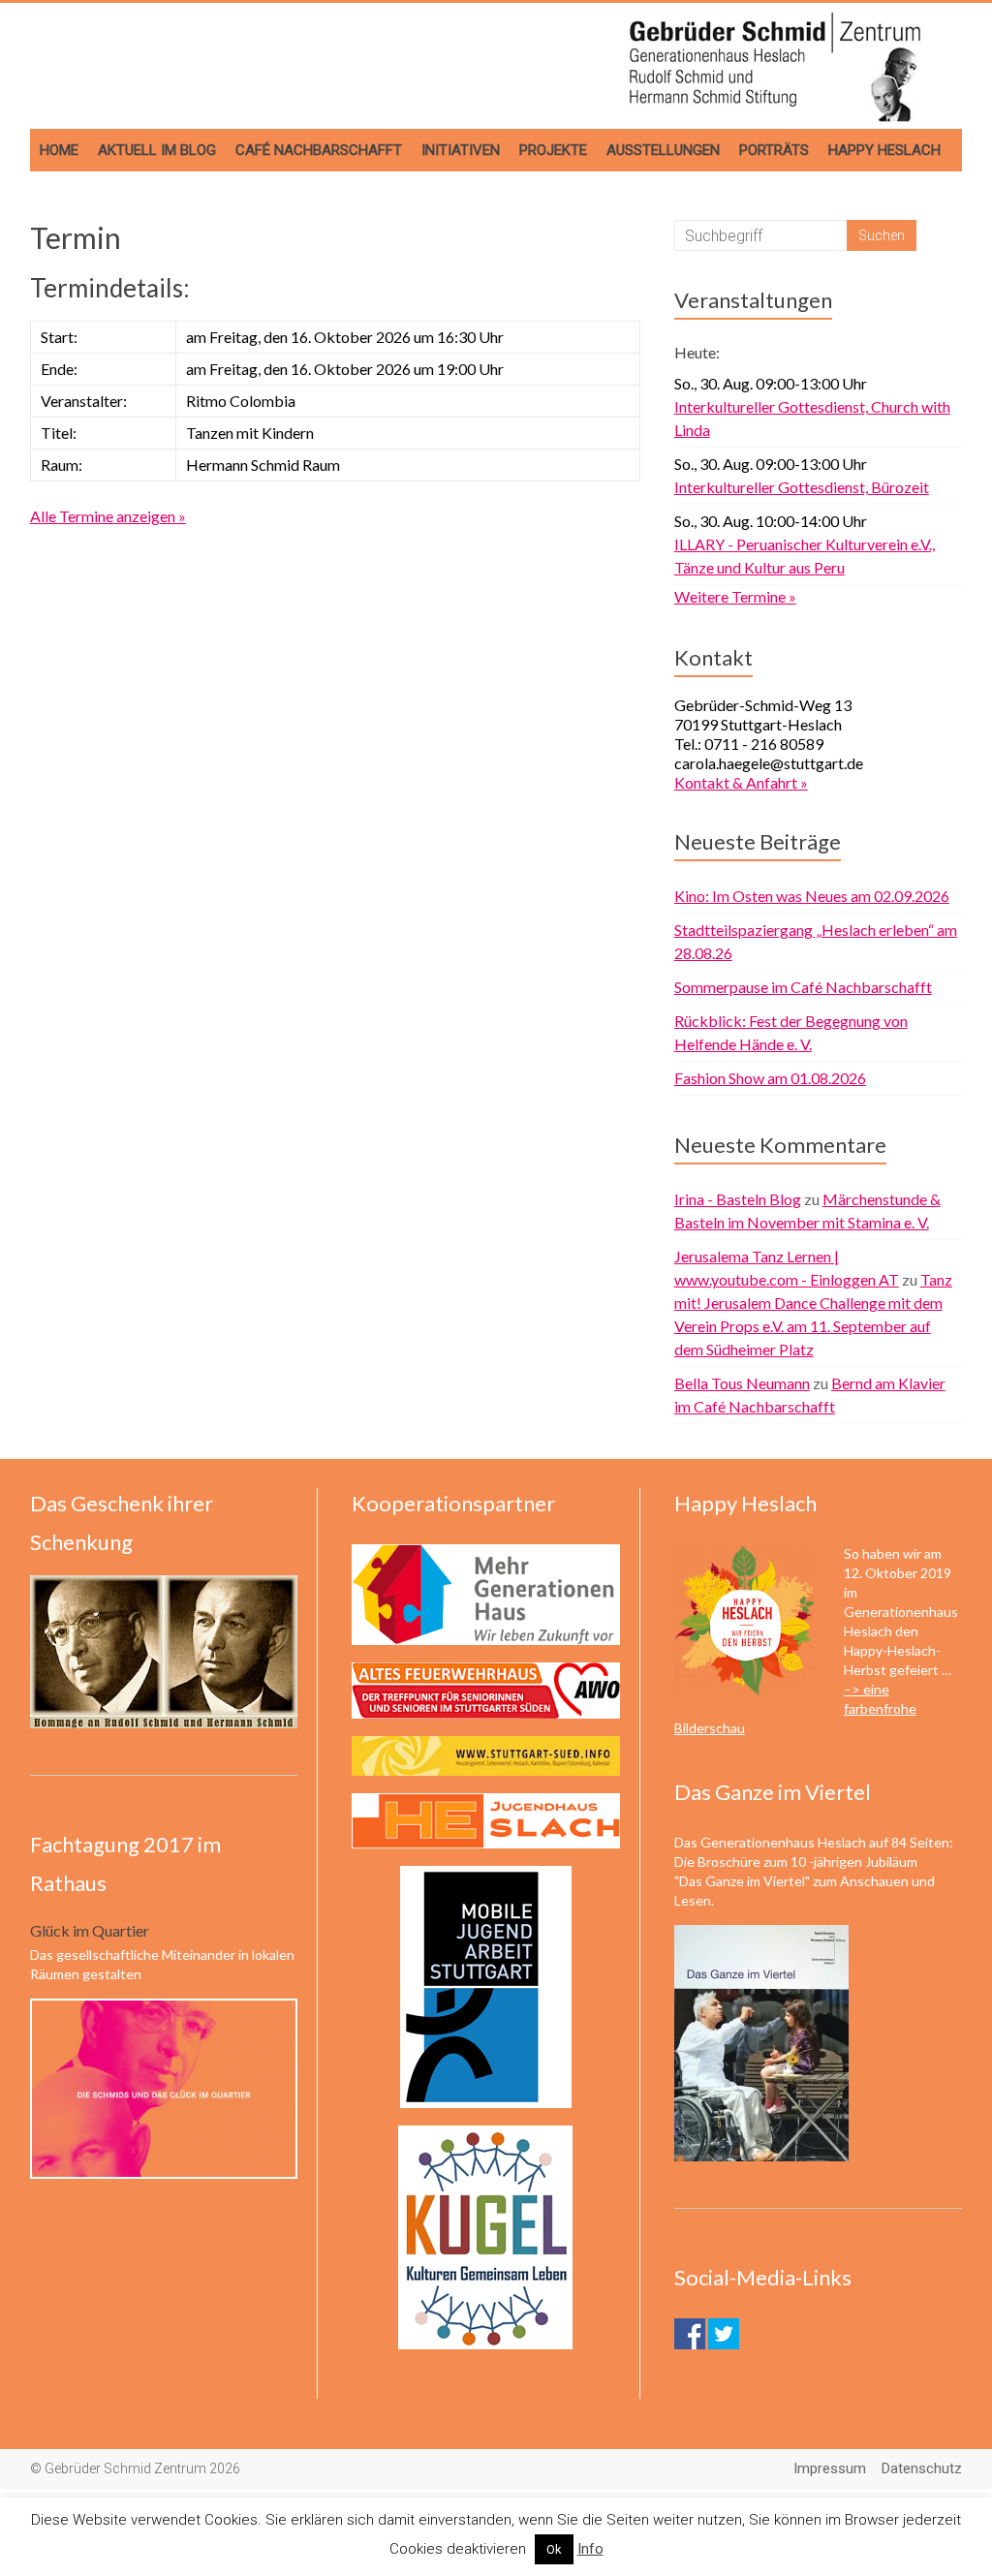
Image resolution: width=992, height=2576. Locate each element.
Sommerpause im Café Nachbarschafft (803, 987)
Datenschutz (922, 2468)
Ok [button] (554, 2549)
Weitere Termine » (735, 596)
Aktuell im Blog (157, 150)
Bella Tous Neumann (742, 1383)
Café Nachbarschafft (319, 150)
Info (590, 2549)
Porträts (774, 150)
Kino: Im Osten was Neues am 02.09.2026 (812, 896)
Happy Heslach (884, 150)
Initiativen (461, 150)
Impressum (830, 2468)
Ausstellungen (663, 150)
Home (59, 150)
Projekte (553, 150)
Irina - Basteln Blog (738, 1199)
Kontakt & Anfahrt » (741, 782)
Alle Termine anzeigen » (108, 516)
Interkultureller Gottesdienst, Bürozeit (802, 487)
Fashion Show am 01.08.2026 (770, 1078)
